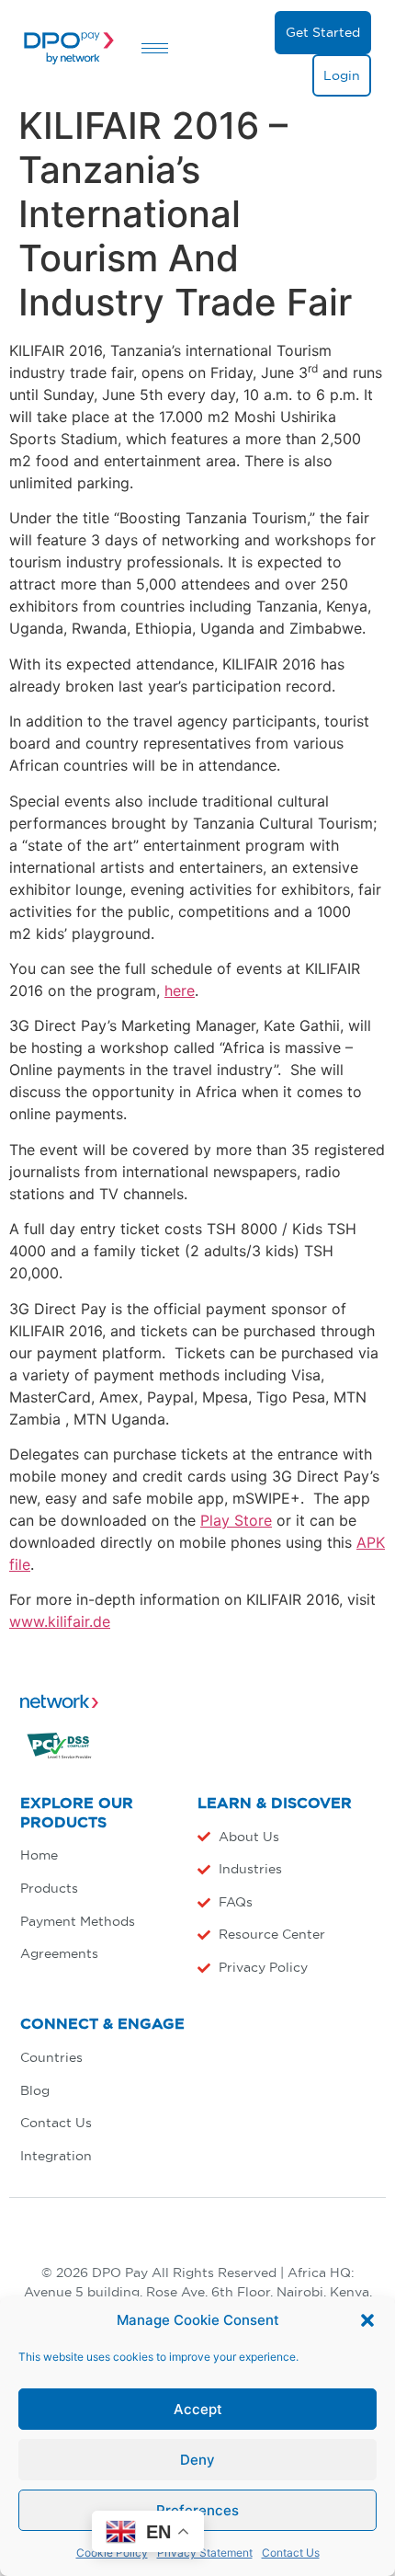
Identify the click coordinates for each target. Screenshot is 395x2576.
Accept (198, 2409)
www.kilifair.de (60, 1621)
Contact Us (291, 2553)
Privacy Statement (205, 2553)
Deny (197, 2460)
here (180, 990)
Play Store (236, 1520)
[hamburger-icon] (155, 48)
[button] (367, 2320)
